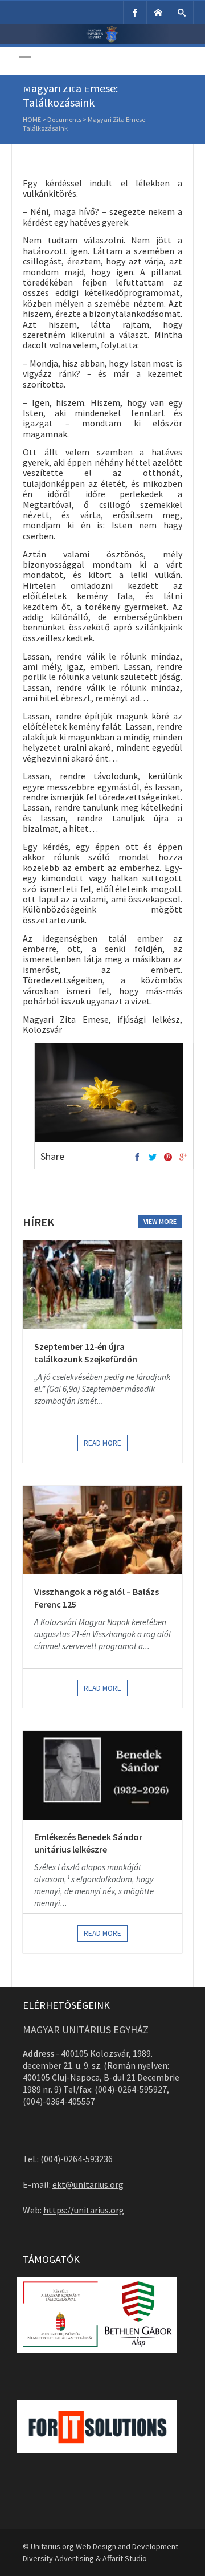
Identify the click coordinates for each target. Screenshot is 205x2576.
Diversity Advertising (58, 2558)
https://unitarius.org (84, 2210)
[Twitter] (153, 1158)
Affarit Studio (125, 2558)
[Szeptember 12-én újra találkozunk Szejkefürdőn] (102, 1285)
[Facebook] (135, 12)
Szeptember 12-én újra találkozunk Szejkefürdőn (86, 1353)
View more (160, 1221)
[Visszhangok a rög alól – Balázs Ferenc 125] (102, 1530)
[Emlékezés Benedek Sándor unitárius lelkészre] (102, 1775)
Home (32, 119)
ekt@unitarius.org (88, 2184)
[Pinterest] (168, 1158)
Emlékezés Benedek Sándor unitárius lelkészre (88, 1843)
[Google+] (183, 1158)
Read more (102, 1443)
